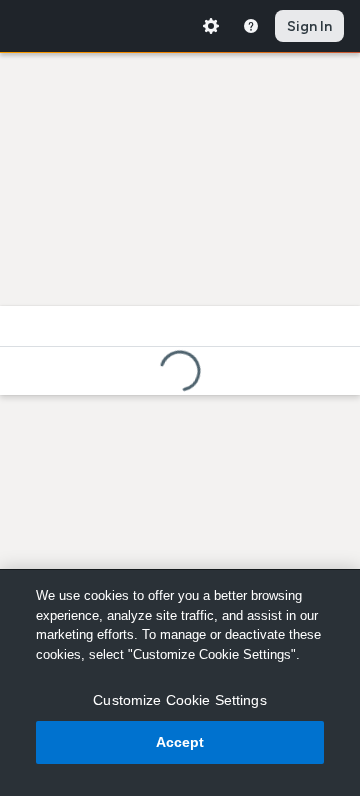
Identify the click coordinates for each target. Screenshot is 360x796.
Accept (180, 742)
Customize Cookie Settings (180, 700)
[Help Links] (251, 26)
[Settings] (211, 26)
